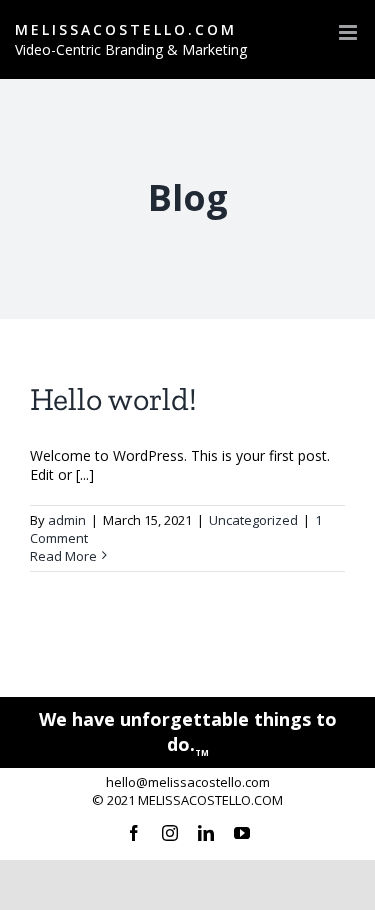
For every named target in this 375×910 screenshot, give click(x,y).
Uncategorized (253, 520)
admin (67, 520)
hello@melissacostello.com (188, 782)
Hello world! (113, 399)
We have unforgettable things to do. (188, 731)
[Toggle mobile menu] (349, 32)
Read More (63, 556)
